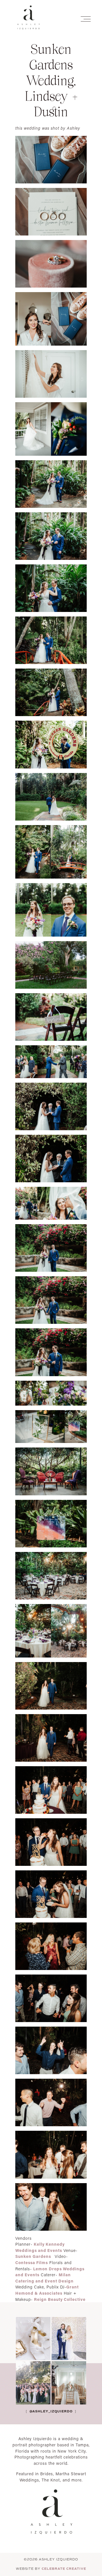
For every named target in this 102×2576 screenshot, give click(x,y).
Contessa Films (32, 2263)
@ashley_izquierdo (50, 2411)
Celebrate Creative (64, 2569)
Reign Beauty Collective (60, 2299)
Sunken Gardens (34, 2256)
